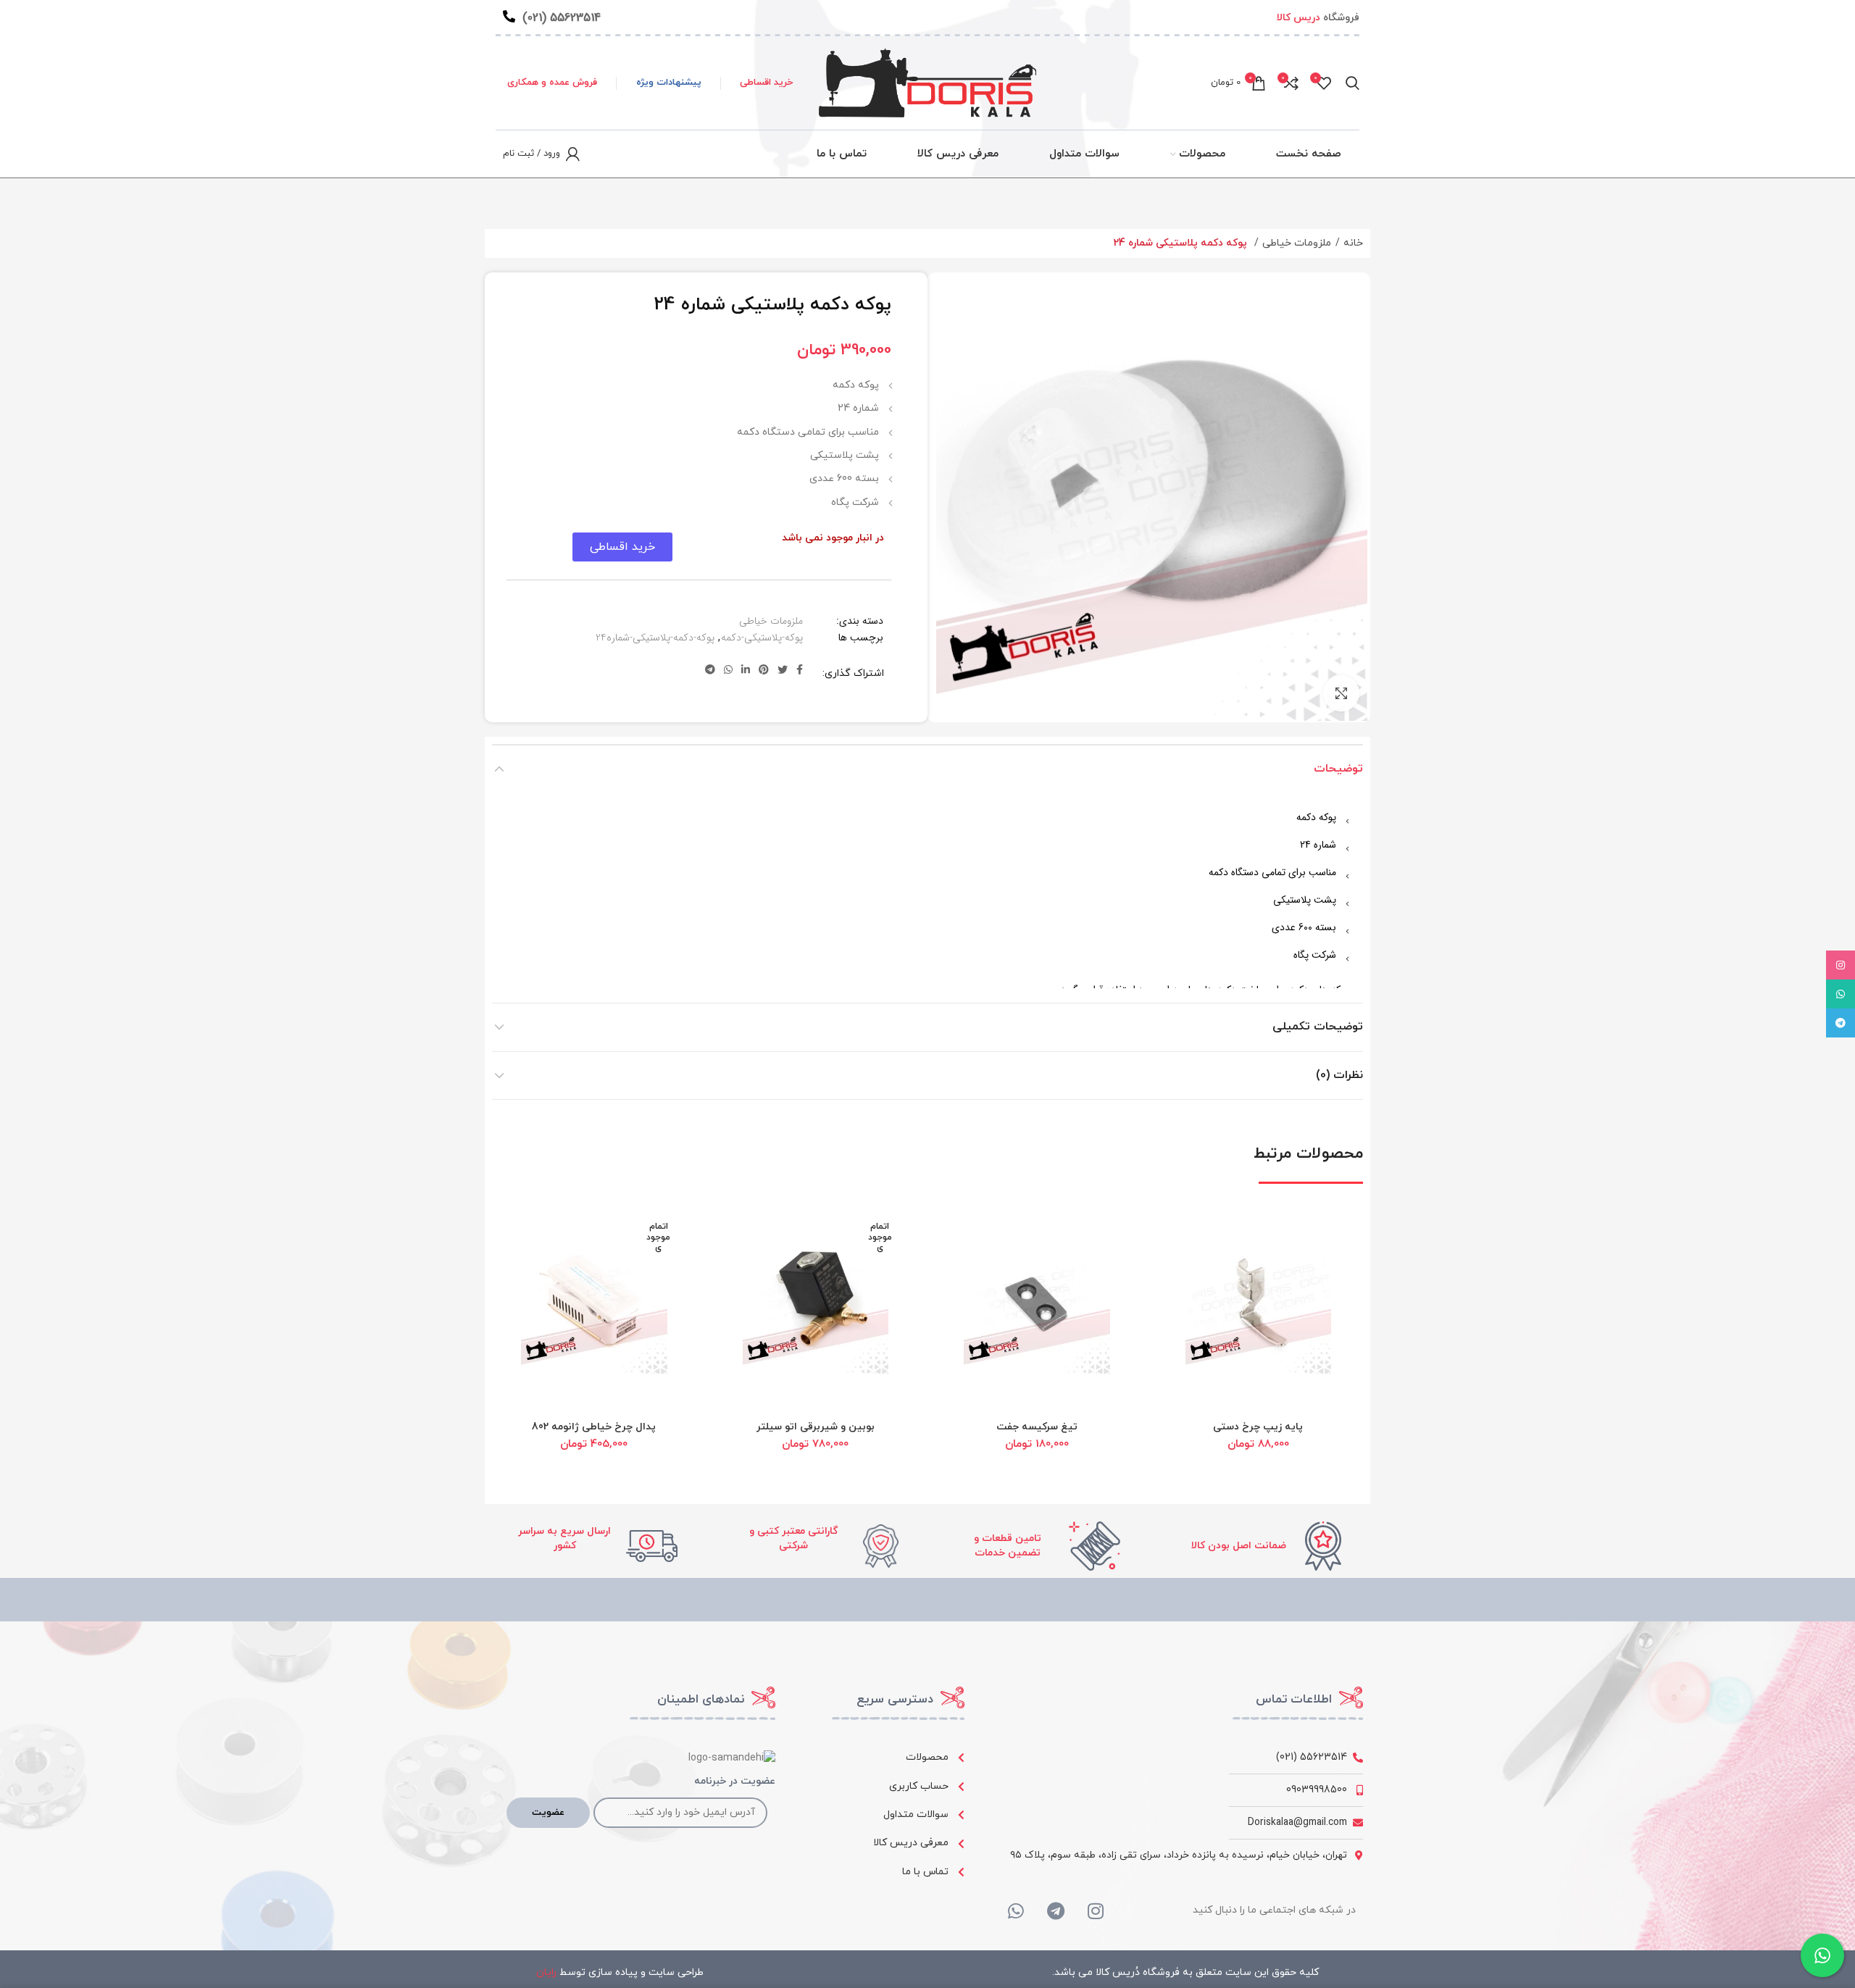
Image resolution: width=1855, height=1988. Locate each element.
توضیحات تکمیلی (1318, 1027)
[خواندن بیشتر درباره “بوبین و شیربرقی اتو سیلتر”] (739, 1236)
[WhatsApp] (1841, 994)
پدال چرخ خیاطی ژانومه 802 (594, 1427)
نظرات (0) (1339, 1075)
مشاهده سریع (1182, 1269)
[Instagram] (1096, 1910)
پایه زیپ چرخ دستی (1258, 1427)
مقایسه (1182, 1302)
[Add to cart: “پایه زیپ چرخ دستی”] (1182, 1236)
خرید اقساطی (766, 83)
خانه (1353, 243)
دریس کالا (1298, 18)
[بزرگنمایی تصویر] (1341, 693)
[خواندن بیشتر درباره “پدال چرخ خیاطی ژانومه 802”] (517, 1236)
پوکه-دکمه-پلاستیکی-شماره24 (655, 638)
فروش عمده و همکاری (552, 83)
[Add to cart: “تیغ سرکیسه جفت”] (960, 1236)
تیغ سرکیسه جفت (1037, 1427)
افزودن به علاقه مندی (1182, 1334)
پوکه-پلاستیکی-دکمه (762, 638)
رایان (546, 1972)
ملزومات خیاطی (1297, 243)
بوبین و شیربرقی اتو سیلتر (816, 1427)
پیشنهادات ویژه (669, 83)
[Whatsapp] (1016, 1910)
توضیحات (1338, 769)
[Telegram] (1056, 1910)
